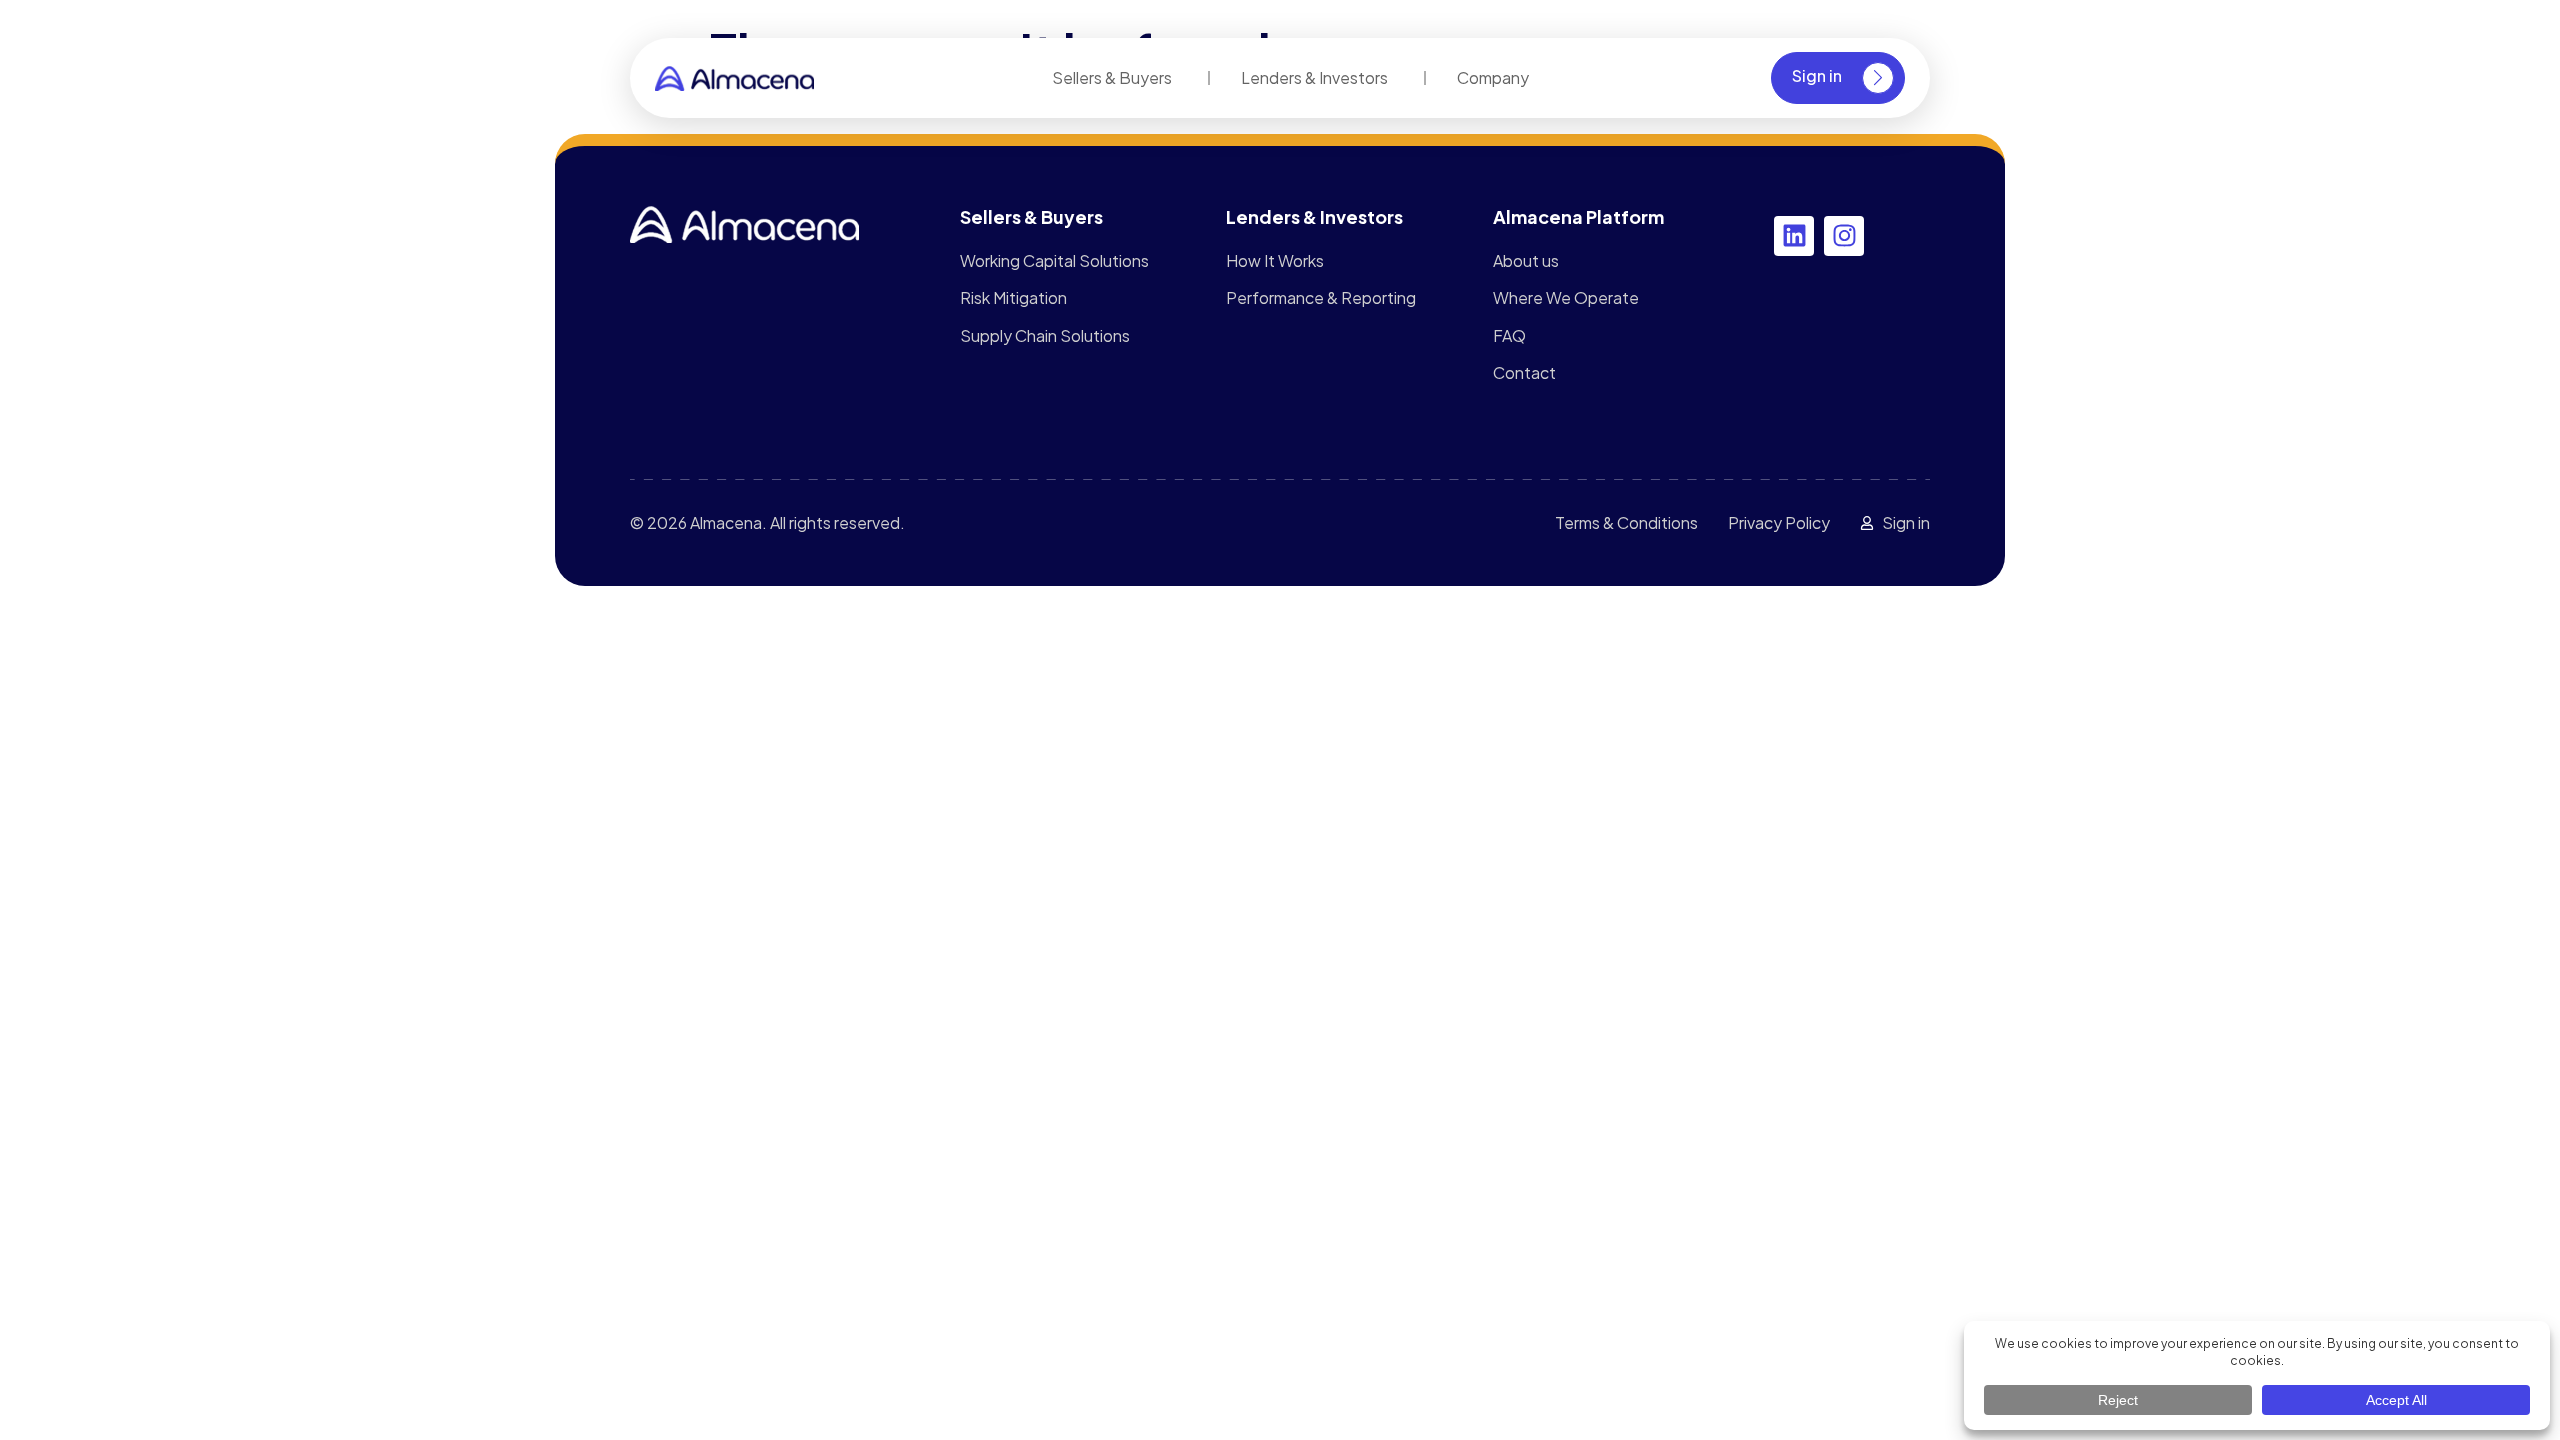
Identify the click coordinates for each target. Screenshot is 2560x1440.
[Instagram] (1844, 236)
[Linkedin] (1794, 236)
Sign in (1817, 75)
